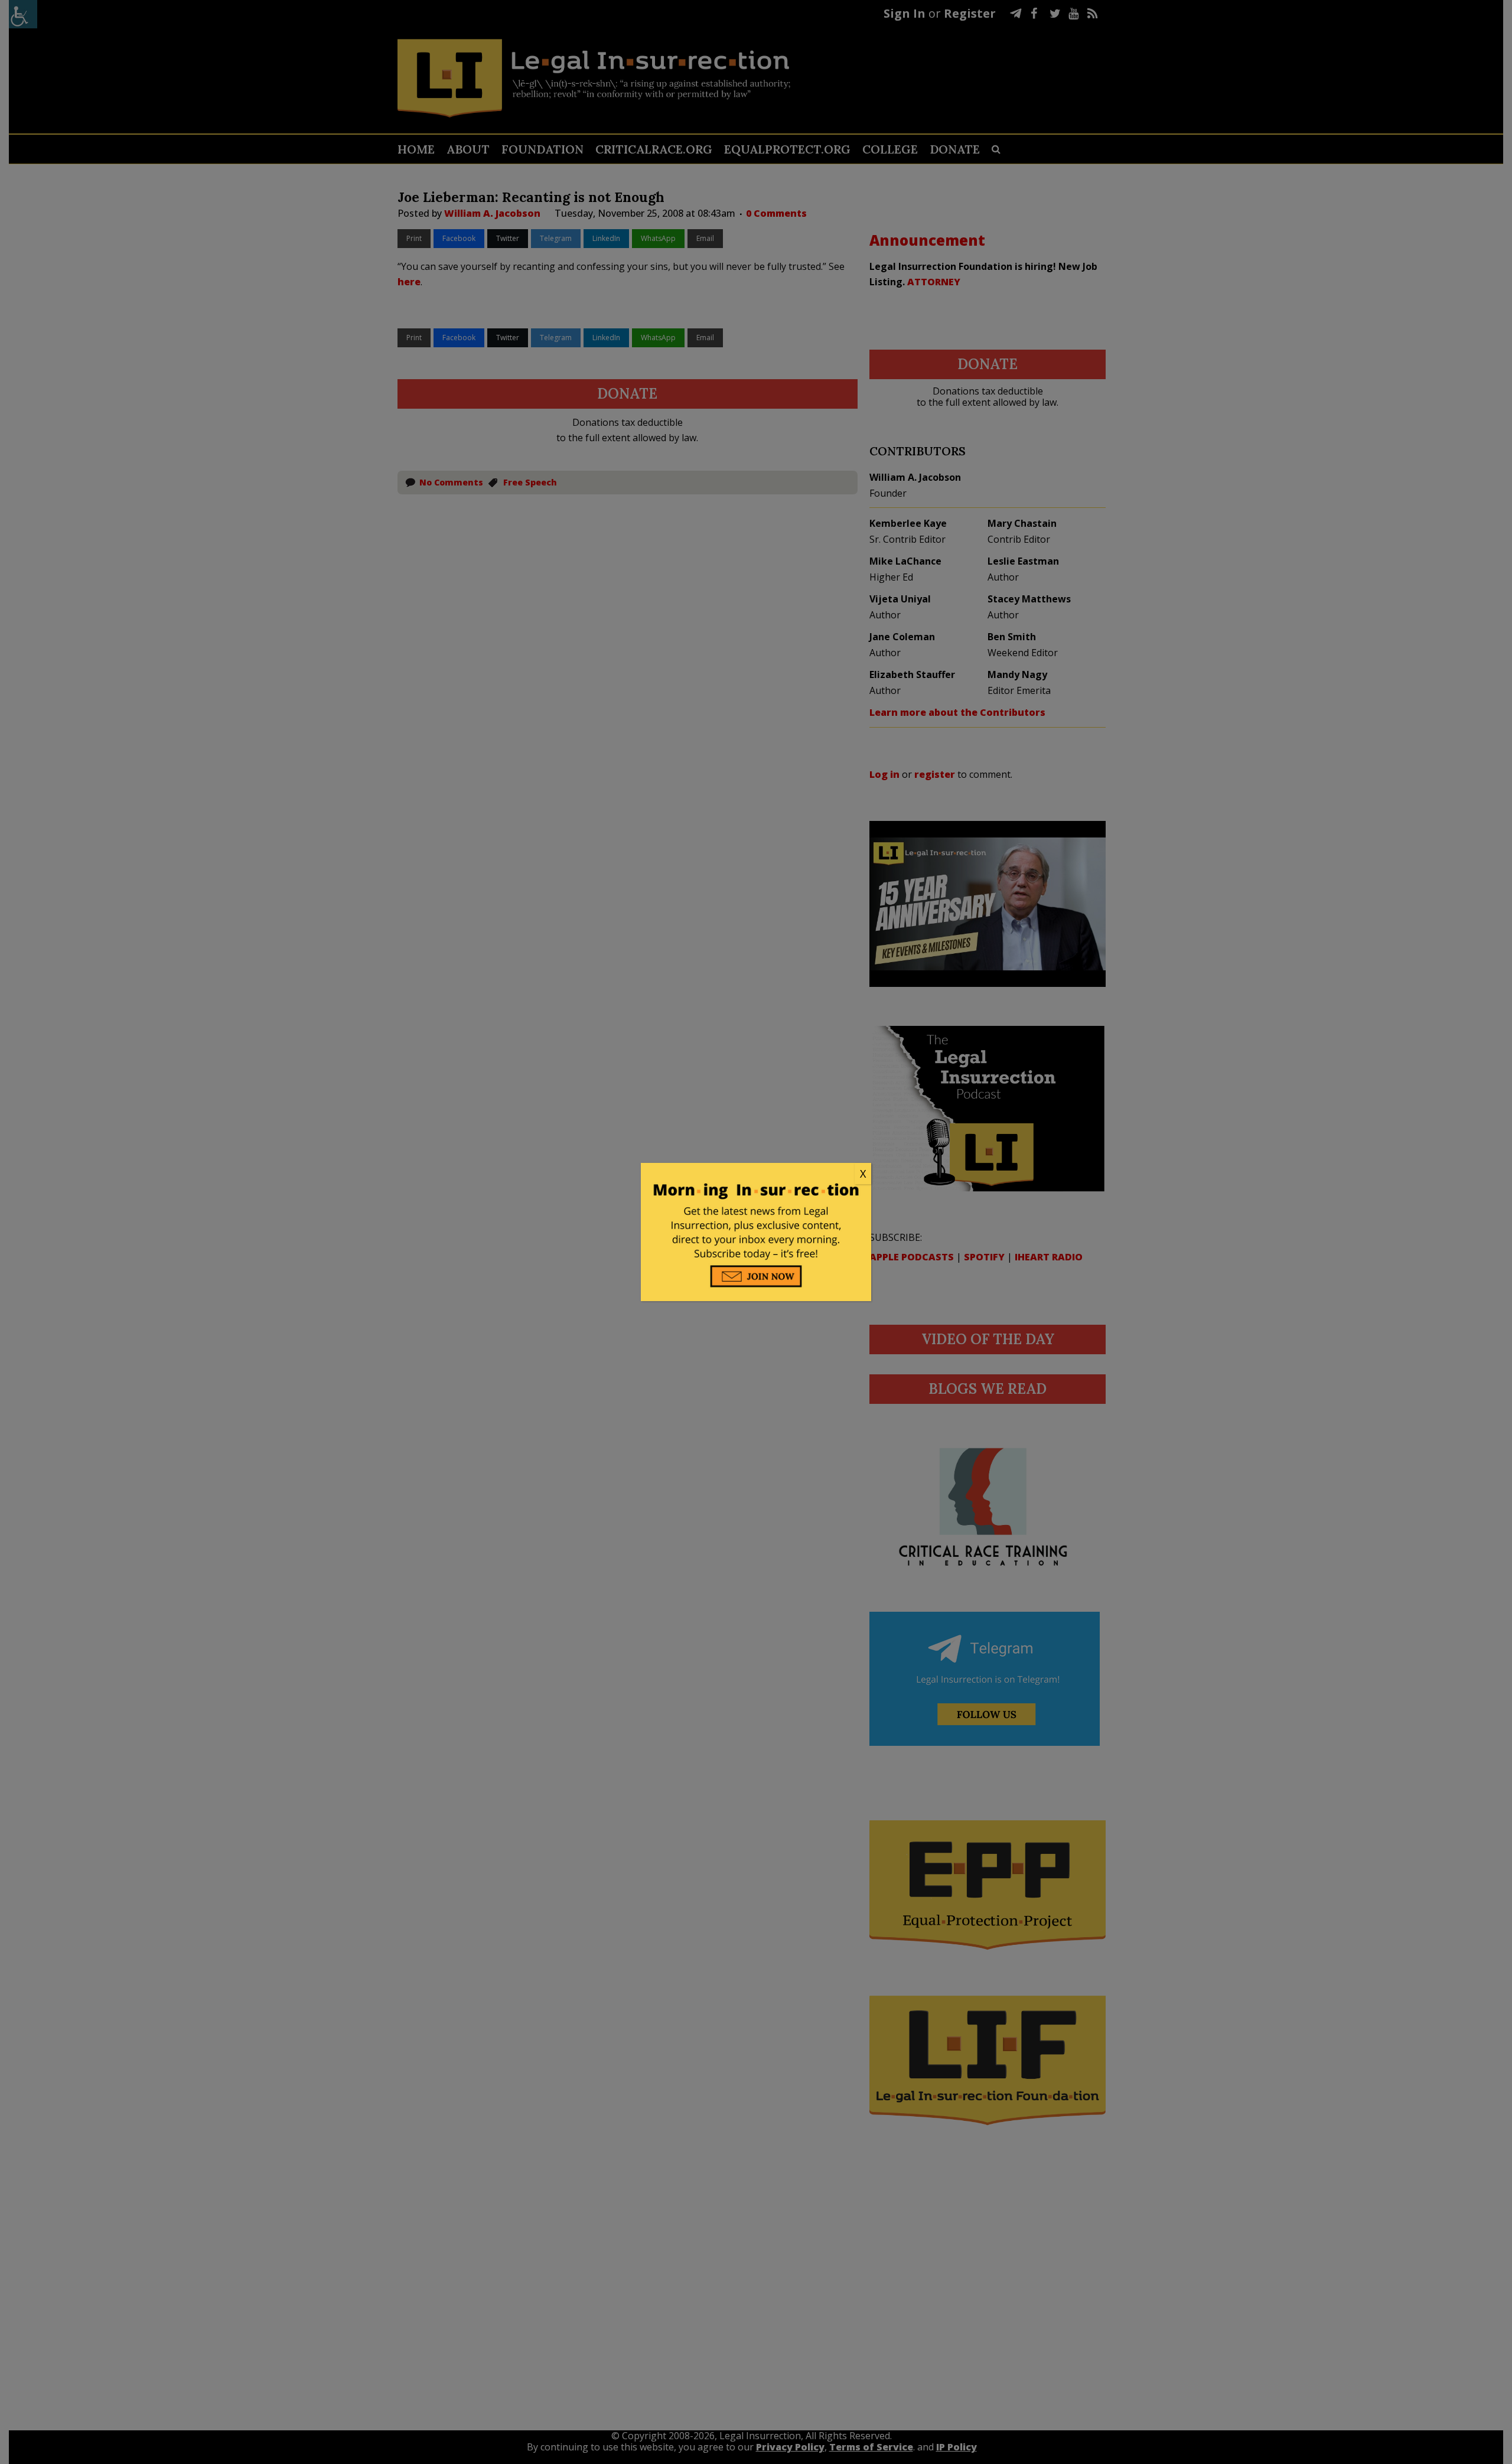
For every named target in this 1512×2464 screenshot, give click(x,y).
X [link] (863, 1174)
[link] (756, 1174)
